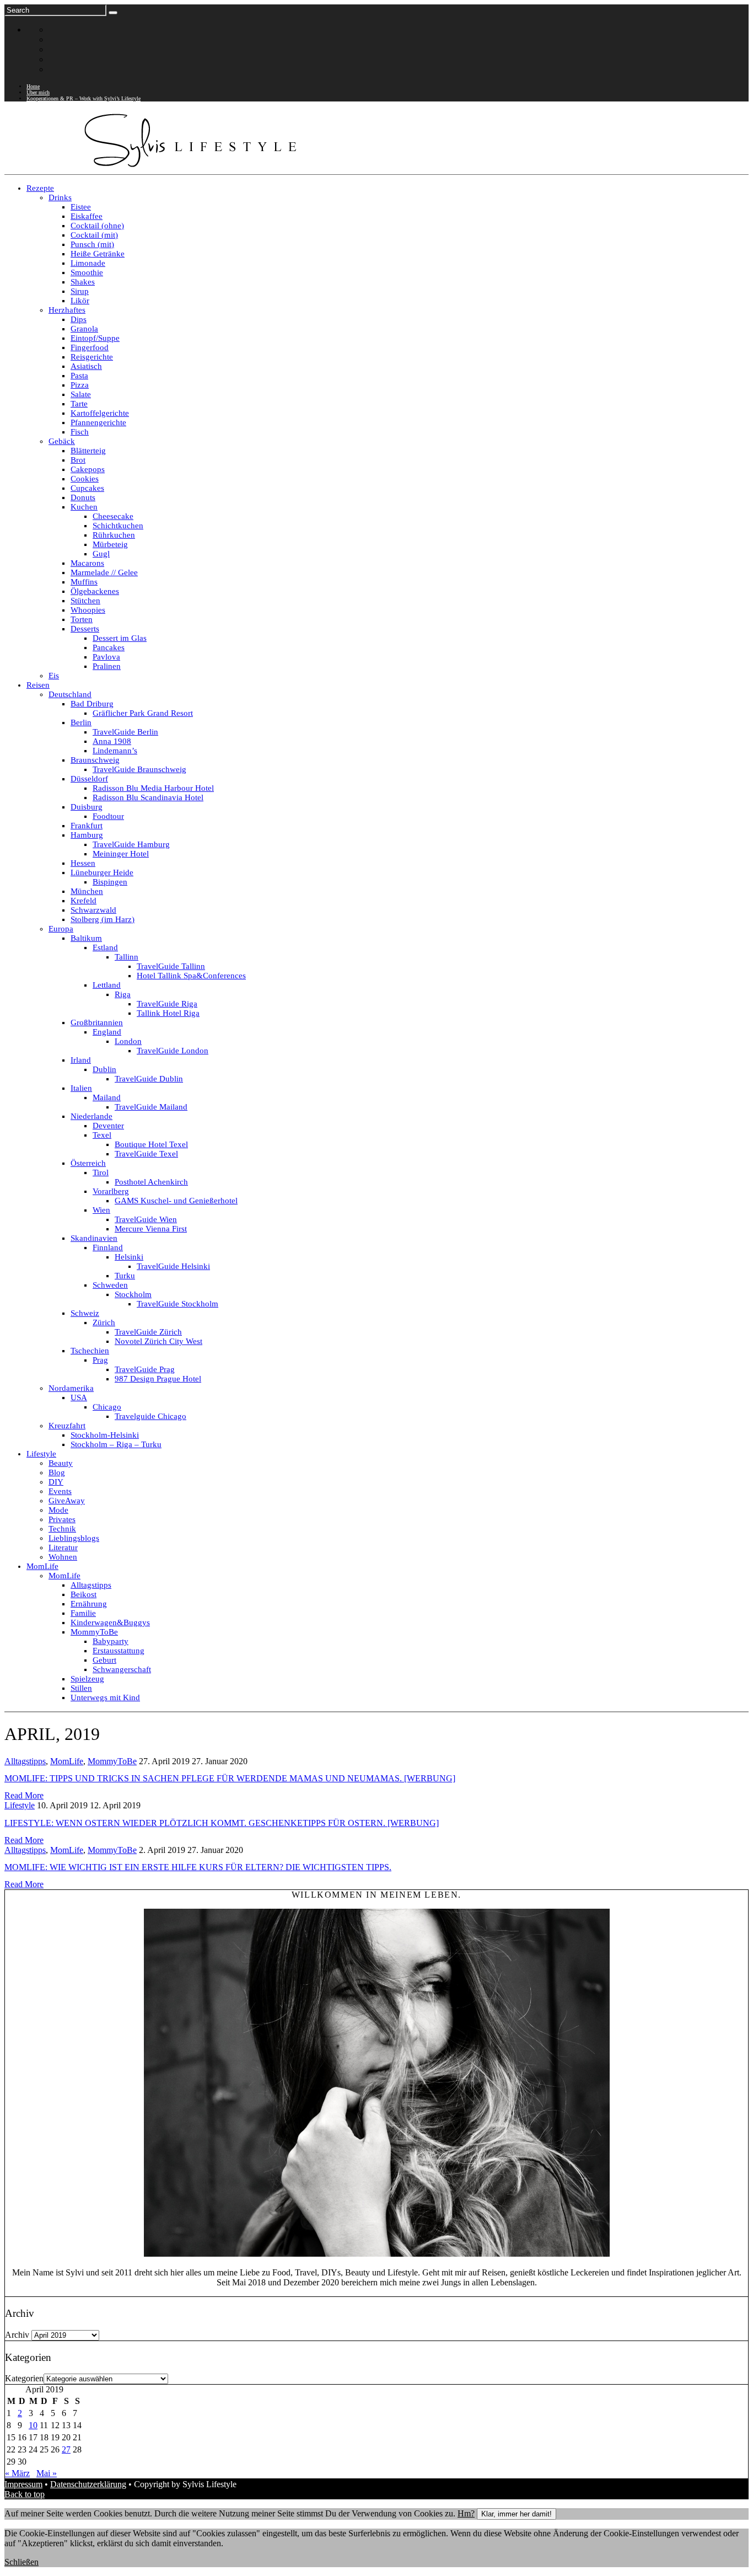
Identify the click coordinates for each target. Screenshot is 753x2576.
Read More (24, 1795)
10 (33, 2425)
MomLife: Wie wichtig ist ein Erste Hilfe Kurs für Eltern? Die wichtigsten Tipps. (198, 1867)
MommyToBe (112, 1761)
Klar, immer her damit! (517, 2514)
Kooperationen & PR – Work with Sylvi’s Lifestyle (84, 98)
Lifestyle (20, 1805)
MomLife (67, 1761)
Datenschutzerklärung (88, 2484)
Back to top (25, 2494)
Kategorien (24, 2378)
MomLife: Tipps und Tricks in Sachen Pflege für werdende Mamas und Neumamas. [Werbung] (230, 1778)
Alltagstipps (25, 1761)
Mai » (47, 2473)
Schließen (21, 2562)
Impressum (23, 2484)
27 (66, 2449)
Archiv (17, 2335)
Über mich (38, 92)
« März (17, 2473)
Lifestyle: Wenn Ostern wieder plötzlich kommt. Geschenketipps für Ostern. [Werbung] (222, 1823)
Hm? (466, 2513)
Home (33, 86)
